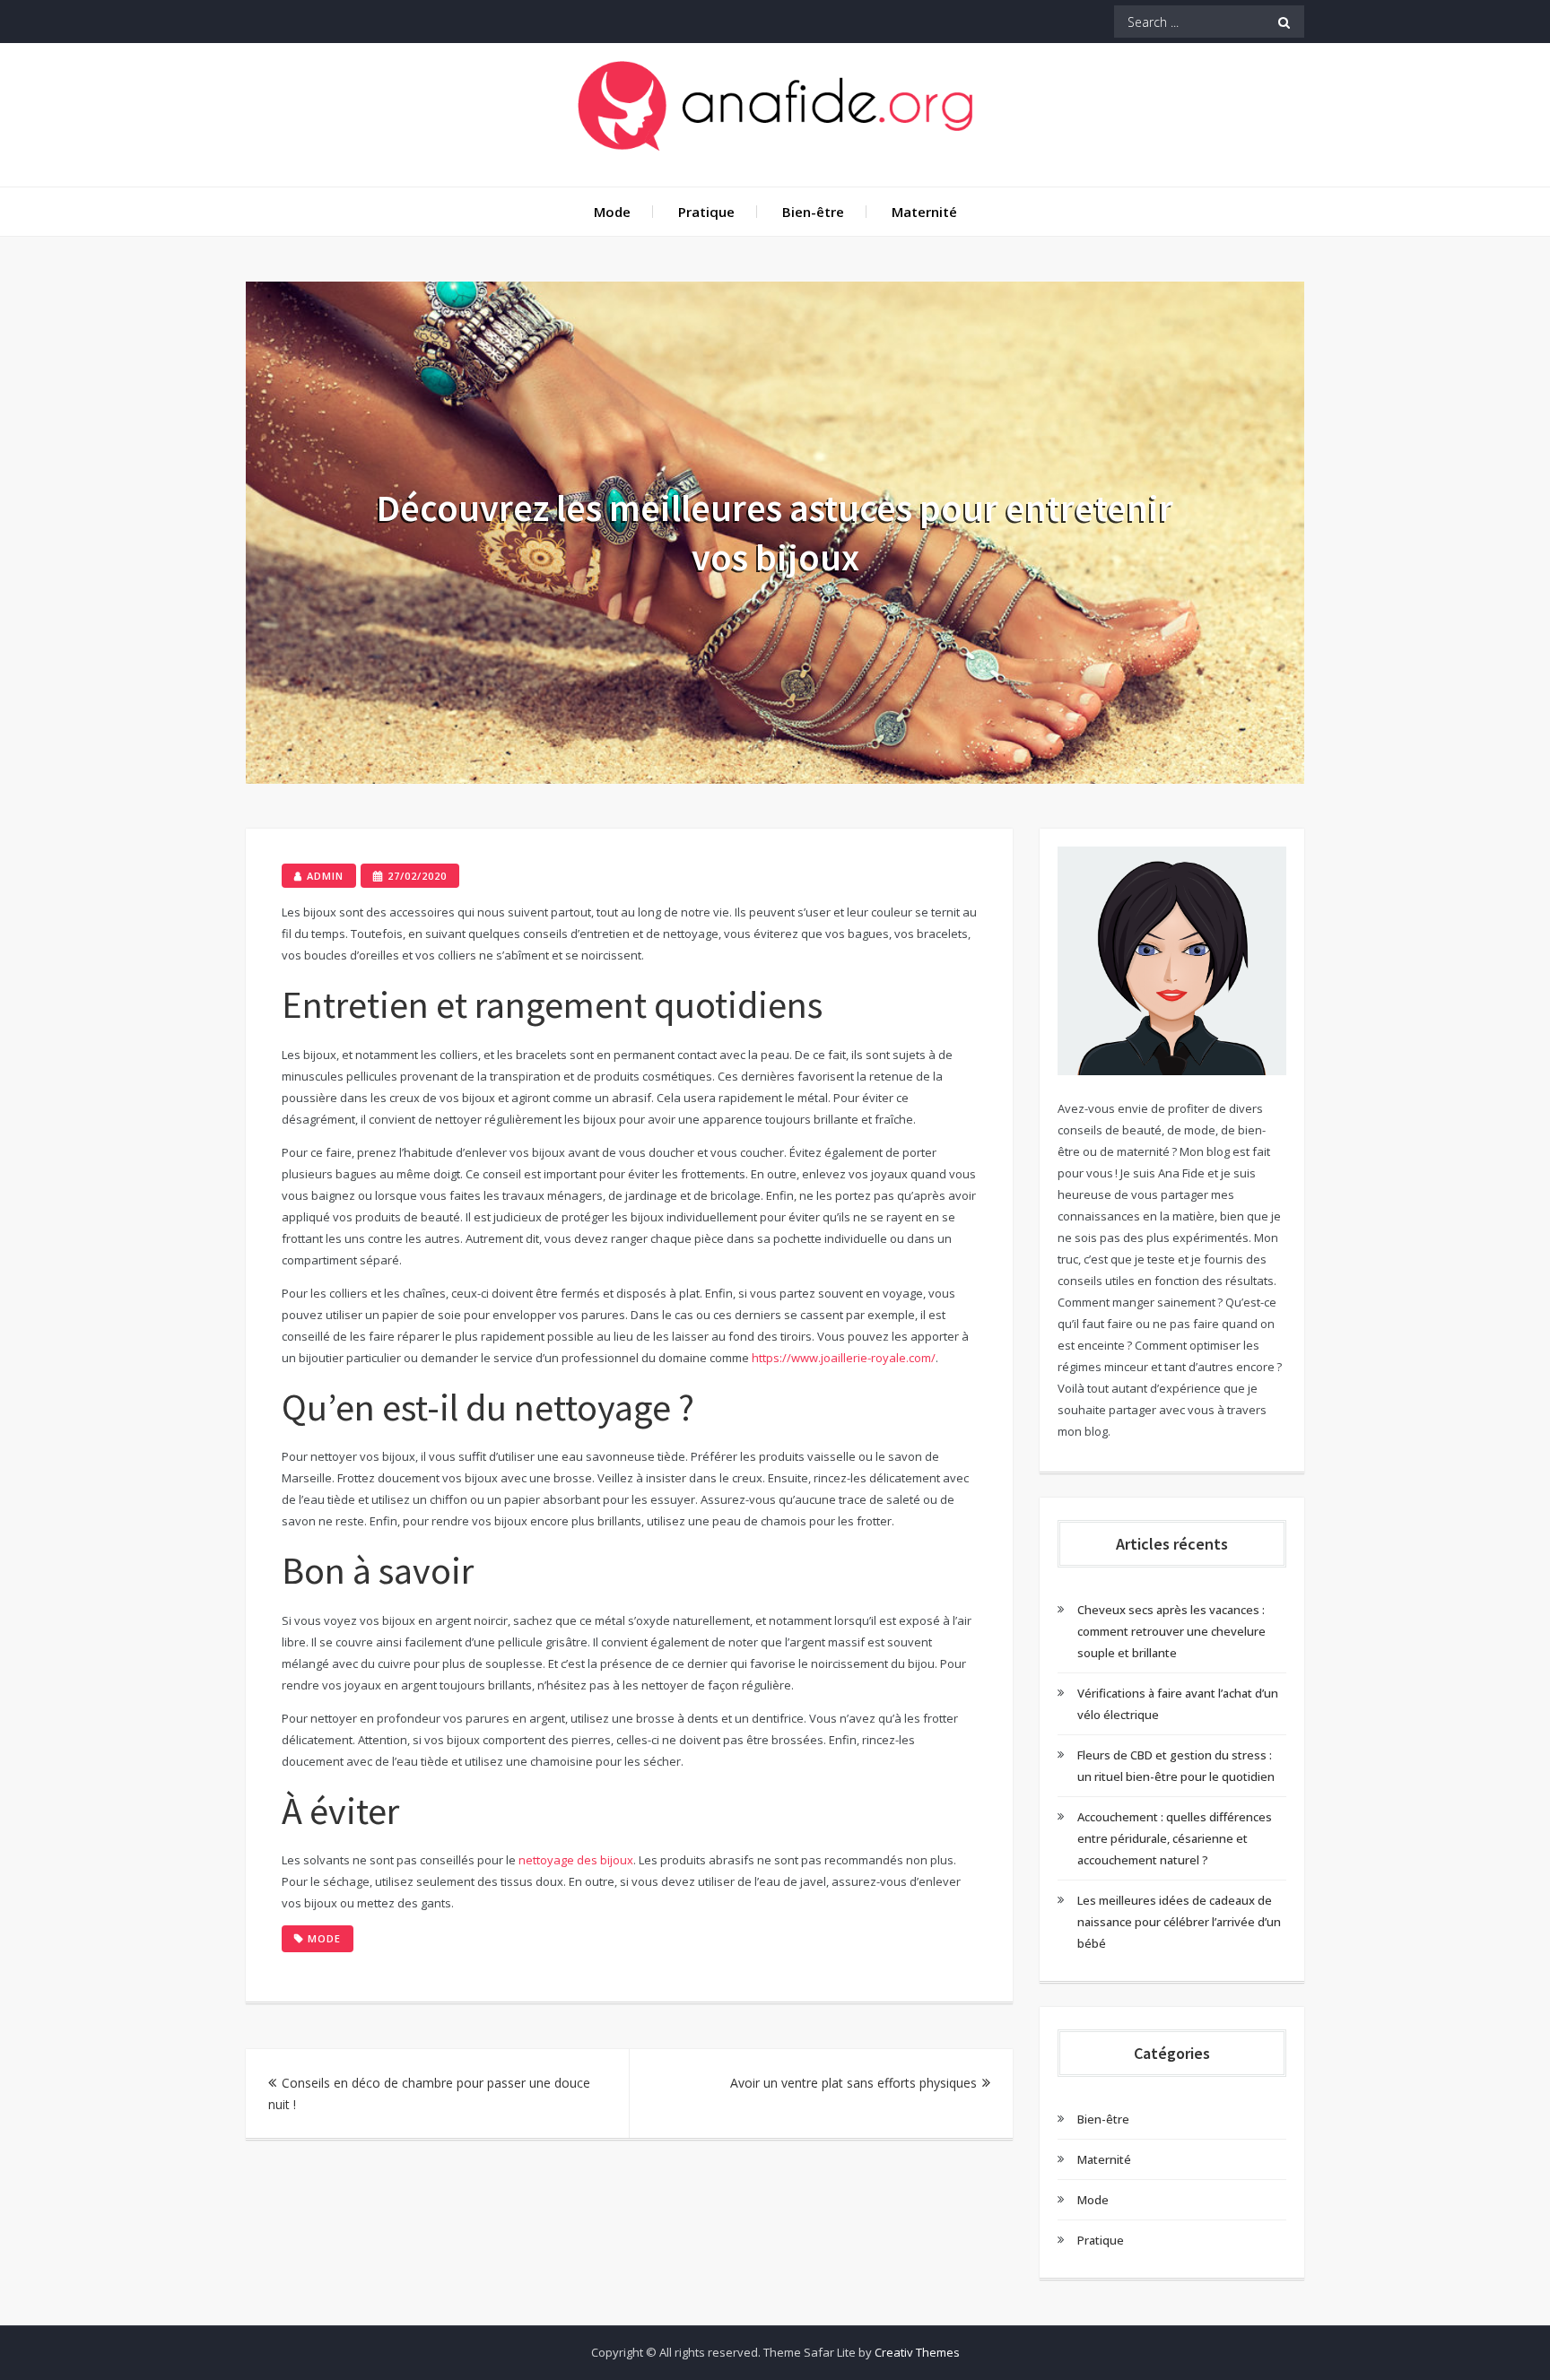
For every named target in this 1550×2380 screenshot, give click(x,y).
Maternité (924, 212)
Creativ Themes (917, 2352)
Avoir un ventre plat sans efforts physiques (853, 2083)
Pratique (706, 212)
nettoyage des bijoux (576, 1860)
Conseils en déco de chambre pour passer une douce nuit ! (429, 2093)
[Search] (1284, 22)
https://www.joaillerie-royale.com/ (844, 1358)
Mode (612, 212)
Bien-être (813, 212)
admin (325, 876)
